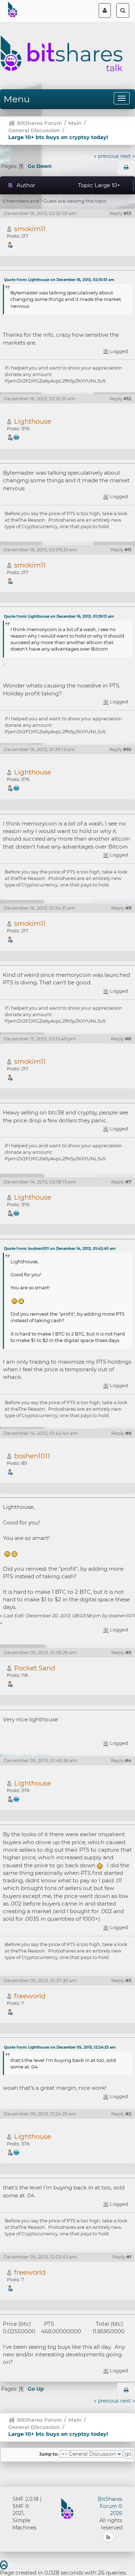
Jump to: (49, 2454)
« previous (106, 156)
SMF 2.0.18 (26, 2499)
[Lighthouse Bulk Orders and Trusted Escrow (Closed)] (17, 437)
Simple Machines (24, 2524)
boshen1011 (32, 1456)
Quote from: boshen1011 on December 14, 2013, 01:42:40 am (60, 1249)
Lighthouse (33, 421)
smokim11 (30, 229)
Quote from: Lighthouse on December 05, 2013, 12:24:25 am (60, 2047)
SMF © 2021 (21, 2510)
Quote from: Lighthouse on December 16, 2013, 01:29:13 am (59, 616)
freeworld (30, 1996)
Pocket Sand (35, 1668)
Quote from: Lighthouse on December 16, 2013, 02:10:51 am (59, 280)
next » (128, 156)
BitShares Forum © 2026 (110, 2506)
